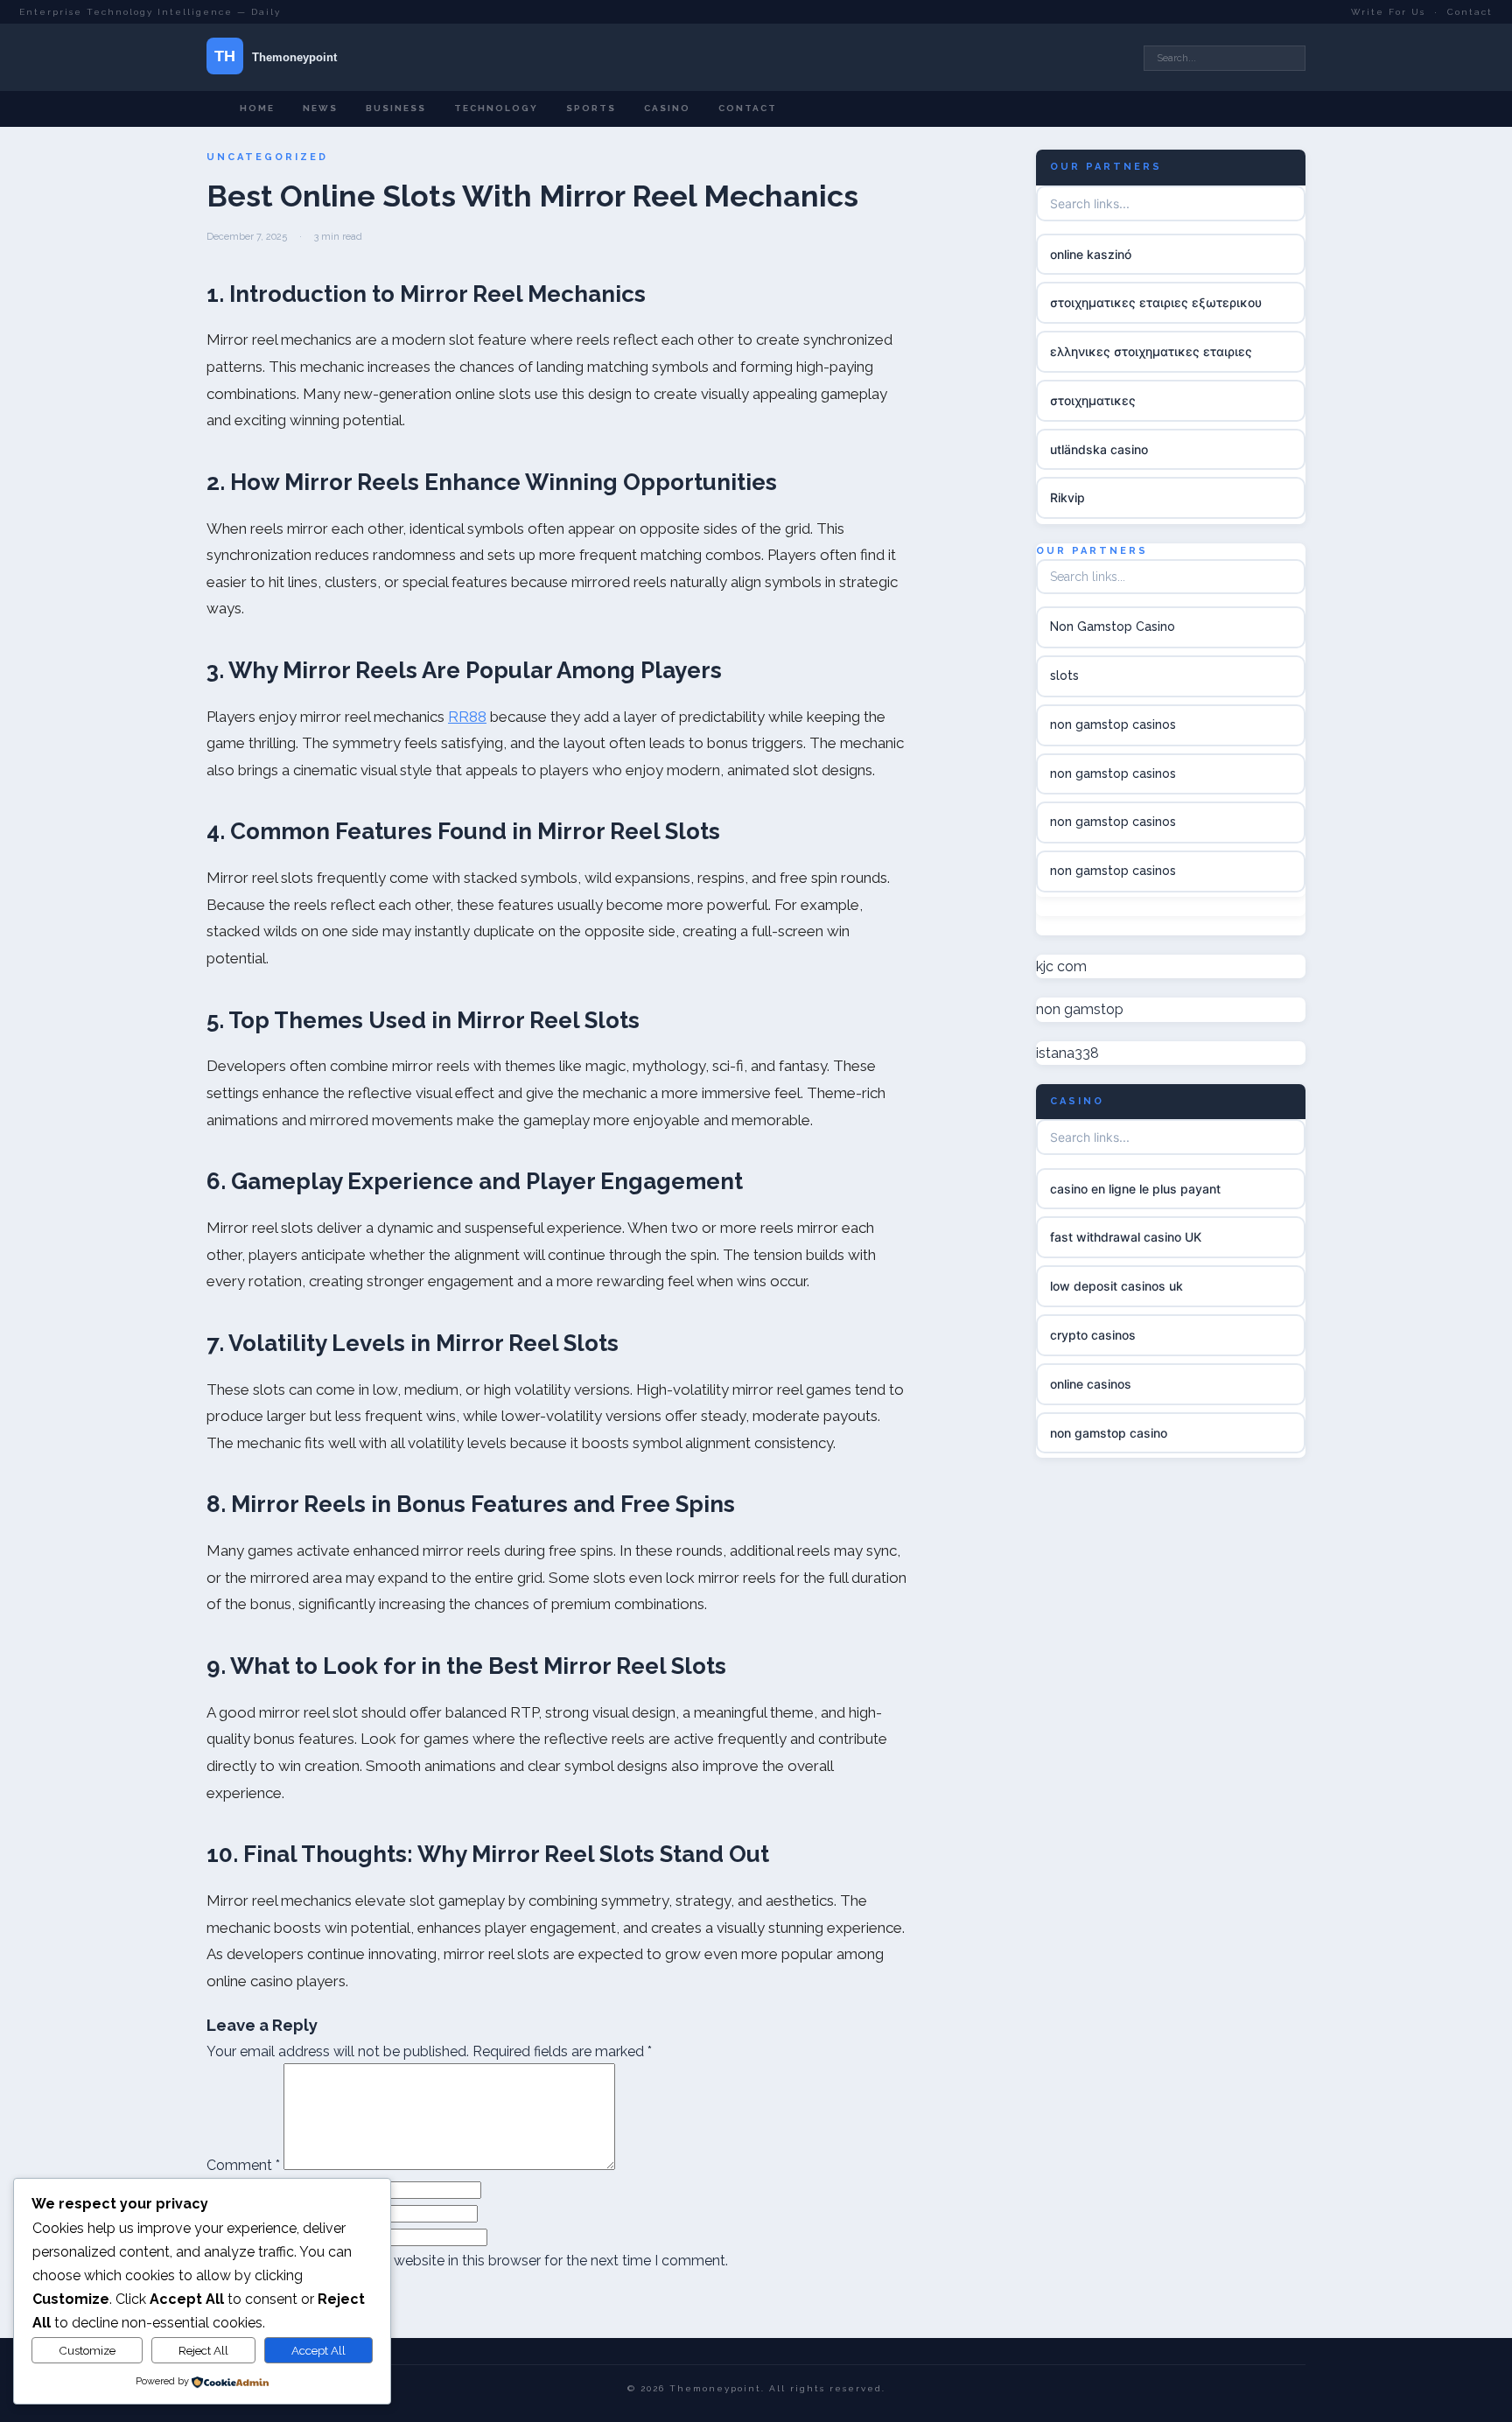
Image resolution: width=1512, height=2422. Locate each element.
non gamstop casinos (1113, 724)
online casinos (1091, 1384)
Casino (667, 108)
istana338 (1067, 1053)
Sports (591, 108)
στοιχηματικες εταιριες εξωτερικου (1156, 302)
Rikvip (1067, 498)
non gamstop (1080, 1010)
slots (1064, 675)
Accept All (318, 2350)
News (320, 108)
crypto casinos (1093, 1335)
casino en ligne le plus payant (1135, 1189)
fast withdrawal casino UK (1126, 1237)
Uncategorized (267, 157)
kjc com (1061, 966)
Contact (1470, 12)
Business (396, 108)
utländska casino (1099, 449)
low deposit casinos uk (1116, 1286)
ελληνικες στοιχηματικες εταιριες (1151, 351)
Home (257, 108)
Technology (496, 108)
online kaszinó (1091, 254)
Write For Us (1388, 12)
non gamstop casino (1109, 1433)
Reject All (203, 2350)
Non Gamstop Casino (1113, 626)
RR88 (467, 717)
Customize (87, 2350)
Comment (243, 2165)
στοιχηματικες (1093, 400)
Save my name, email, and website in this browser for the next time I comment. (475, 2261)
